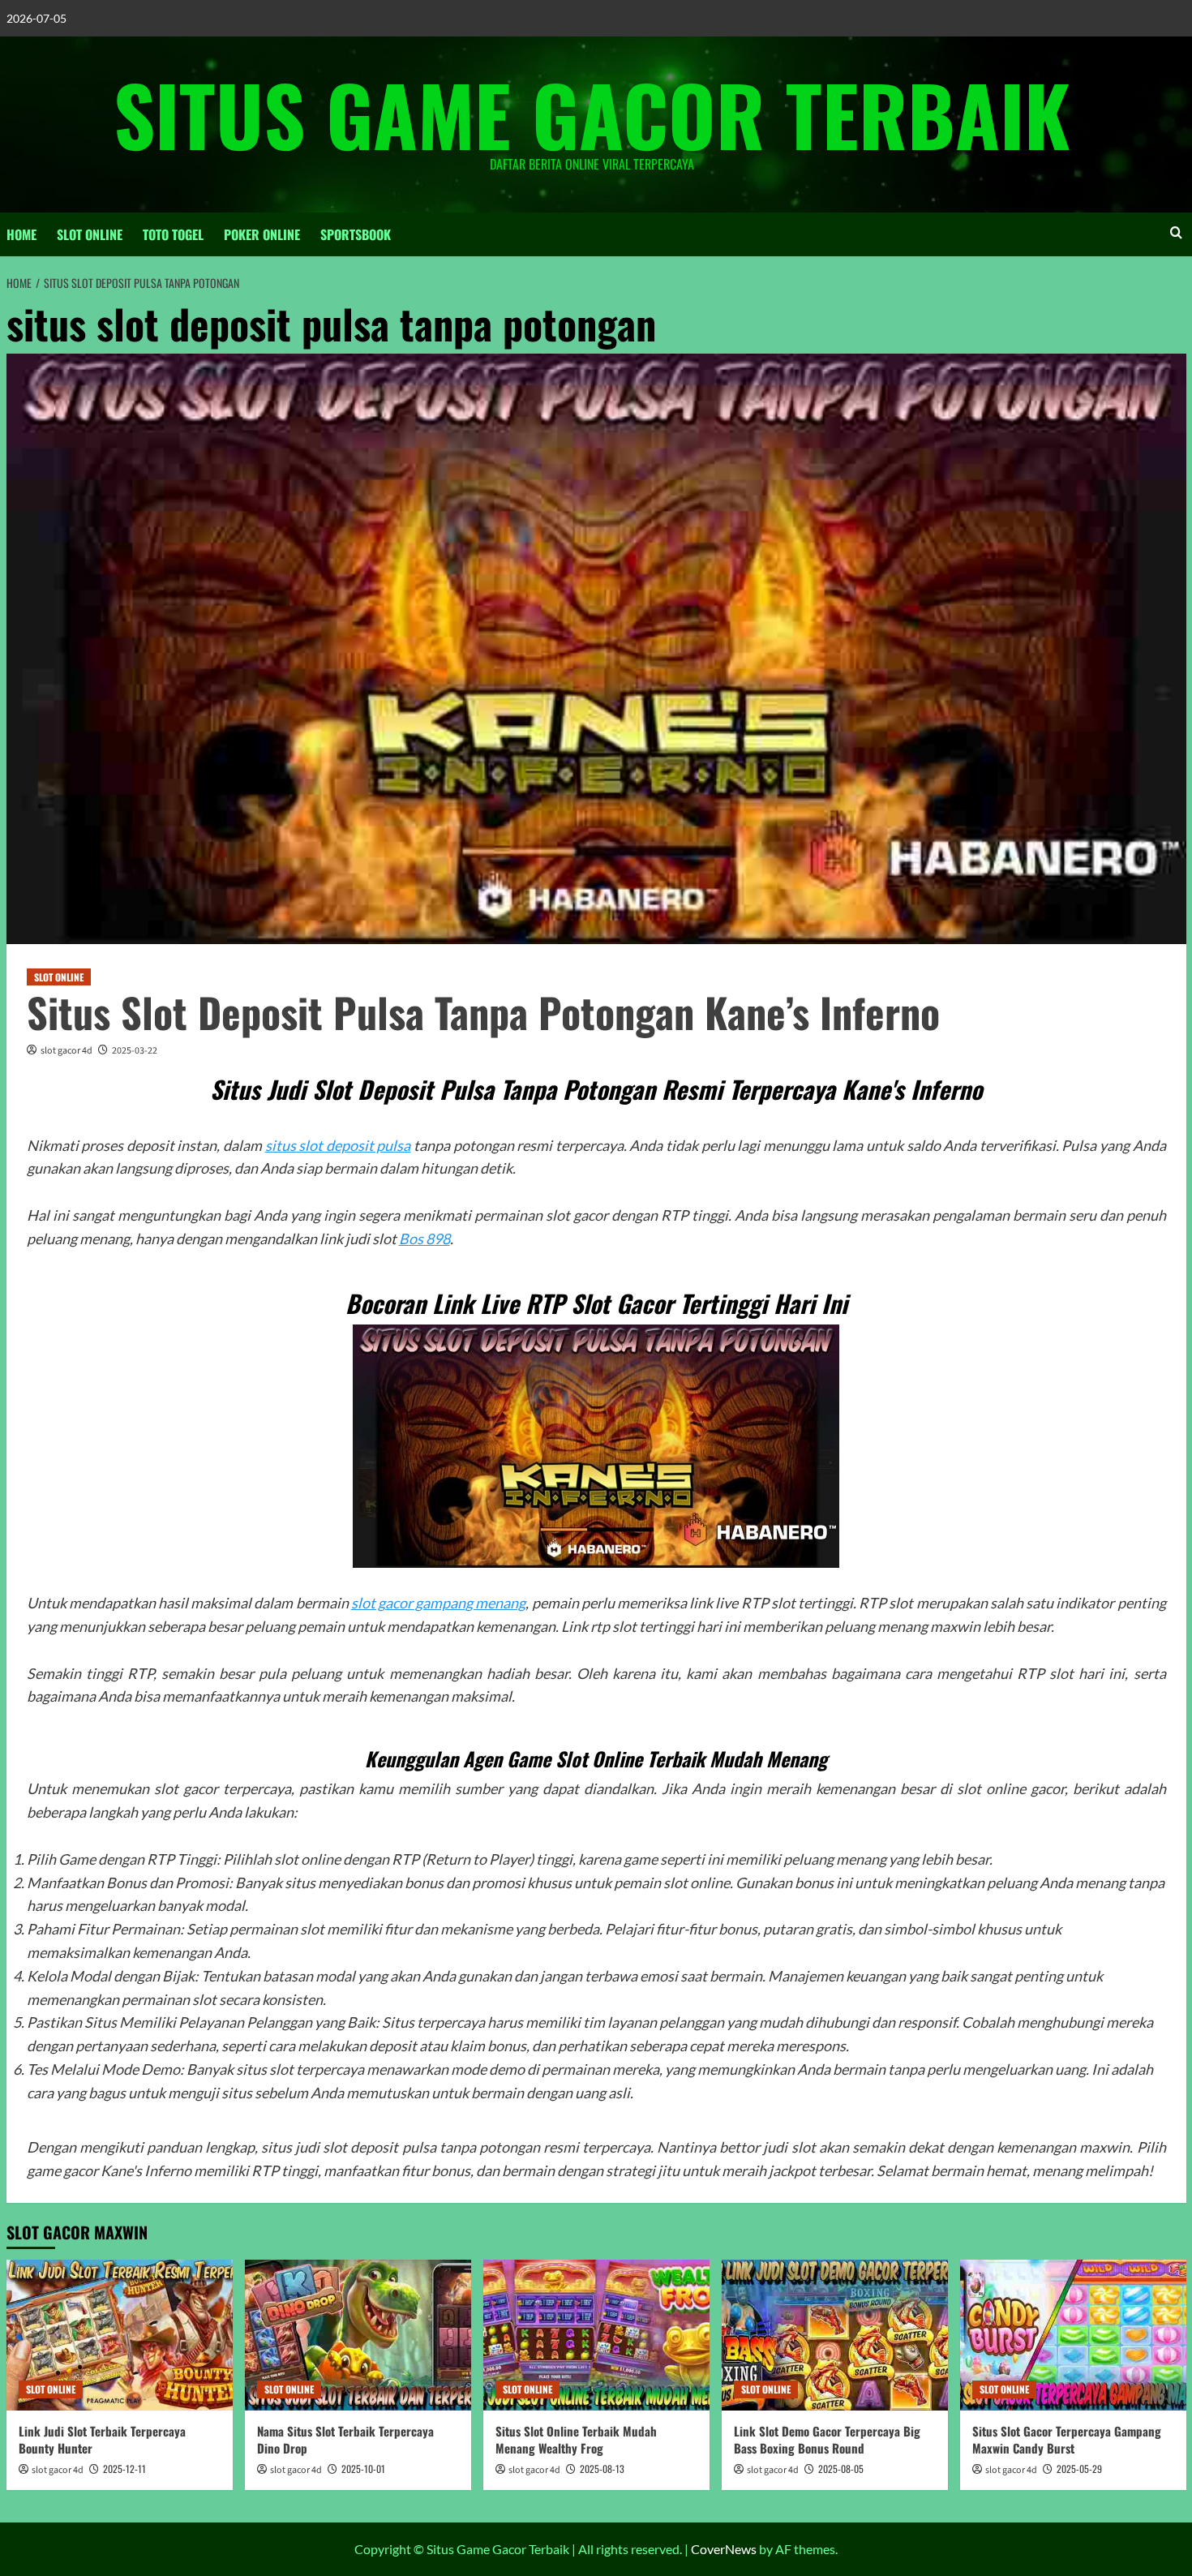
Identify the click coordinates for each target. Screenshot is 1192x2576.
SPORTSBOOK (356, 234)
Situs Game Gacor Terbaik (592, 114)
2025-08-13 (602, 2469)
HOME (21, 234)
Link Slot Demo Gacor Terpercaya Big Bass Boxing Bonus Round (827, 2439)
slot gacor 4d (66, 1051)
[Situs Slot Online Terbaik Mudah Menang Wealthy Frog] (596, 2335)
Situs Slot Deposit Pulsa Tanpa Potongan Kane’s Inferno (483, 1011)
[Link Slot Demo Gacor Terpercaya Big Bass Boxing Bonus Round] (835, 2335)
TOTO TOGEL (173, 234)
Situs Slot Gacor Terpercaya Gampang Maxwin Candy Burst (1067, 2439)
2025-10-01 (363, 2469)
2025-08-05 (841, 2469)
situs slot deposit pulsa (338, 1145)
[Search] (1176, 232)
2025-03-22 (135, 1051)
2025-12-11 (124, 2469)
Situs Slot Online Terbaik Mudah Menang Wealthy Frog (576, 2439)
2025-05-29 (1079, 2469)
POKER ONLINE (262, 234)
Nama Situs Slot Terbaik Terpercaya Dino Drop (345, 2439)
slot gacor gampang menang (439, 1603)
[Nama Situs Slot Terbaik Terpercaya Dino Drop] (358, 2335)
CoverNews (724, 2549)
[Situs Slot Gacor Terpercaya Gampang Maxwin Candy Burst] (1073, 2335)
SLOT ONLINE (90, 234)
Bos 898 (424, 1239)
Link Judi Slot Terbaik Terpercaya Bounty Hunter (102, 2439)
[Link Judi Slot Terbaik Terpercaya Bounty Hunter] (120, 2335)
